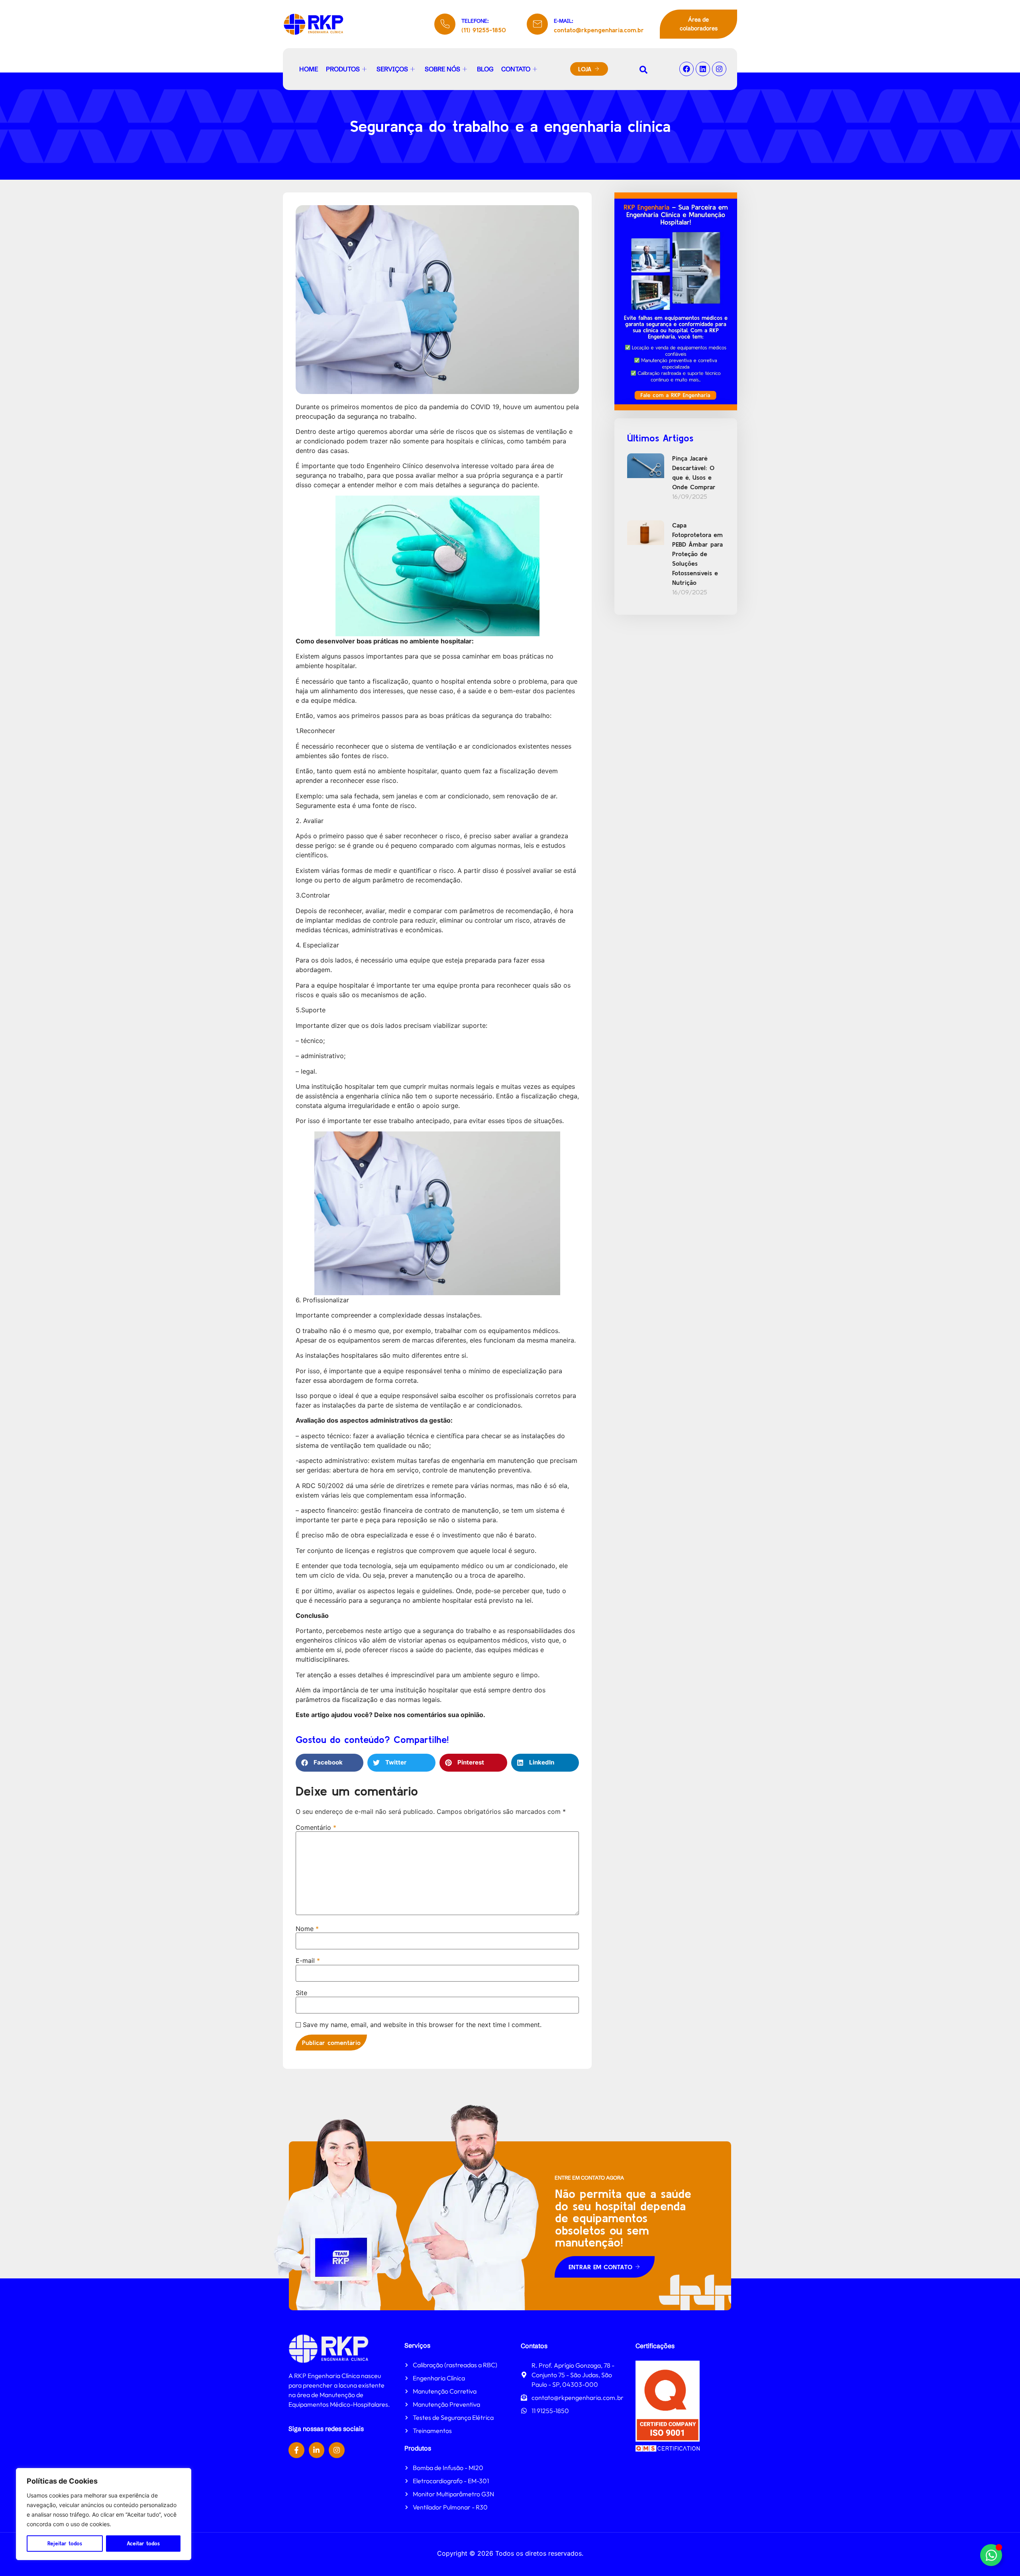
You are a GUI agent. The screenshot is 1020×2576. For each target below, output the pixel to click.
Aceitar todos (143, 2543)
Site (301, 1993)
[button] (330, 1763)
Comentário (316, 1827)
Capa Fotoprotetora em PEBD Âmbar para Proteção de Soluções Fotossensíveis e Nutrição (697, 554)
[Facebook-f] (296, 2450)
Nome (307, 1929)
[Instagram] (719, 69)
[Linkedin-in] (317, 2450)
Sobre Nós (442, 69)
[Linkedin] (703, 69)
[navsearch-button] (643, 69)
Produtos (343, 69)
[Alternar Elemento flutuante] (991, 2555)
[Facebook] (687, 69)
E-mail (308, 1960)
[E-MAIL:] (537, 24)
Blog (485, 69)
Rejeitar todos (65, 2543)
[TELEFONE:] (445, 24)
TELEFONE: (475, 21)
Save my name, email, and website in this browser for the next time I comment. (422, 2025)
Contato (516, 69)
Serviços (392, 69)
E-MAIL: (564, 21)
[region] (104, 2514)
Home (309, 69)
